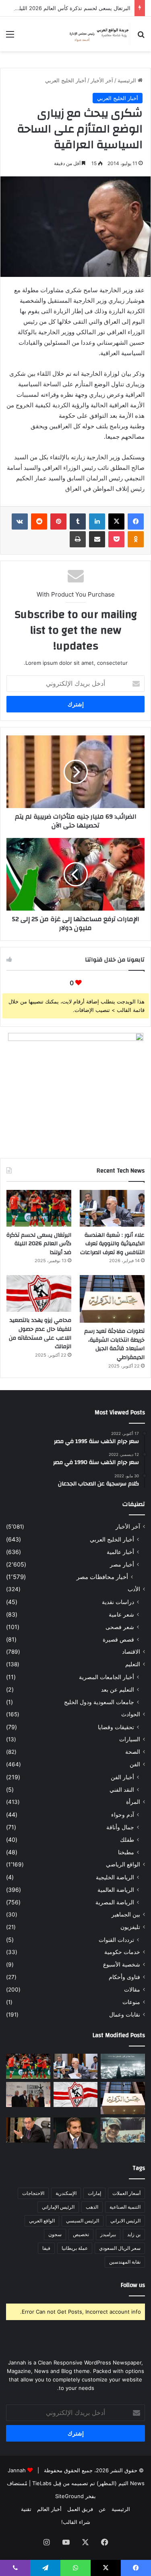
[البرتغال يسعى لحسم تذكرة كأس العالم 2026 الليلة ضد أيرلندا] (39, 1208)
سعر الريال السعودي (120, 2248)
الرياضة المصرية (115, 1902)
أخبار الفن (122, 1777)
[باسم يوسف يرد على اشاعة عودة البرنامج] (76, 2133)
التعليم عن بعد (118, 1689)
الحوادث (131, 1714)
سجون (55, 2234)
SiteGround (69, 2496)
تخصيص (81, 2234)
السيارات (130, 1739)
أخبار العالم (49, 2509)
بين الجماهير (126, 1914)
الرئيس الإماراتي (58, 2207)
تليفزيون (130, 1927)
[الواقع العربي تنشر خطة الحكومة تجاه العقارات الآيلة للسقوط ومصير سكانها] (28, 2130)
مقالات (132, 1990)
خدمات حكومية (122, 1952)
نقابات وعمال (125, 2015)
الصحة (133, 1752)
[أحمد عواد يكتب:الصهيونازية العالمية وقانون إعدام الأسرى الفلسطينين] (123, 2066)
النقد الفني (122, 1790)
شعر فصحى (120, 1627)
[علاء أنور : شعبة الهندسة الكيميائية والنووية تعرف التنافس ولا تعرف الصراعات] (112, 1208)
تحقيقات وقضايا (116, 1727)
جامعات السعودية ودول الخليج (99, 1702)
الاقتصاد (131, 1652)
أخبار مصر (122, 1564)
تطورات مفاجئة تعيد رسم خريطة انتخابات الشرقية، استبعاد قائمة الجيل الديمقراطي (114, 1344)
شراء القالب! (76, 2522)
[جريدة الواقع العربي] (99, 34)
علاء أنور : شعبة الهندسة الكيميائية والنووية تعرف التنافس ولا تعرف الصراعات (112, 1244)
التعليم (133, 1664)
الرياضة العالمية (116, 1890)
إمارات (94, 2193)
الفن (135, 1764)
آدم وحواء (123, 1815)
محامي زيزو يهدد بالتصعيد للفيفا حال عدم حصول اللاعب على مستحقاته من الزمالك (40, 1333)
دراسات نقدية (118, 1602)
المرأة (133, 1802)
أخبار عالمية (120, 1552)
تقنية (26, 2509)
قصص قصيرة (118, 1639)
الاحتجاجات (33, 2193)
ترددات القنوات (116, 1940)
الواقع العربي (42, 2221)
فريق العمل (80, 2509)
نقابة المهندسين (125, 2262)
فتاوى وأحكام (124, 1977)
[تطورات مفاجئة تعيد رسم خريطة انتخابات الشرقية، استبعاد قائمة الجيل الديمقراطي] (112, 1299)
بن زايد (134, 2234)
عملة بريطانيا (75, 2248)
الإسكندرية (66, 2193)
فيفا (46, 2248)
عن (102, 2509)
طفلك (127, 1840)
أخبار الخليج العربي (66, 80)
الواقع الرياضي (123, 1864)
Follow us (133, 2285)
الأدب (134, 1589)
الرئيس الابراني (125, 2221)
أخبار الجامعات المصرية (107, 1677)
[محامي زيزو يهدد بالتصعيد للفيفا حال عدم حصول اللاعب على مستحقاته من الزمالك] (39, 1293)
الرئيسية (128, 80)
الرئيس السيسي (83, 2221)
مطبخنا (126, 1852)
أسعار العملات (126, 2193)
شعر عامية (121, 1614)
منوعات (131, 2002)
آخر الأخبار (102, 80)
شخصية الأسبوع (122, 1964)
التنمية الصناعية (125, 2207)
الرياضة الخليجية (115, 1877)
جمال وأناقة (120, 1827)
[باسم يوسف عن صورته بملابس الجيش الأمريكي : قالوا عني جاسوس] (123, 2130)
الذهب (92, 2207)
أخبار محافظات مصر (102, 1577)
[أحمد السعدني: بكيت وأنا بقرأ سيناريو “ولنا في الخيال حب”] (28, 2094)
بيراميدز (108, 2234)
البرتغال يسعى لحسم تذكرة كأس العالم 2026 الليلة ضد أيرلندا (39, 1244)
